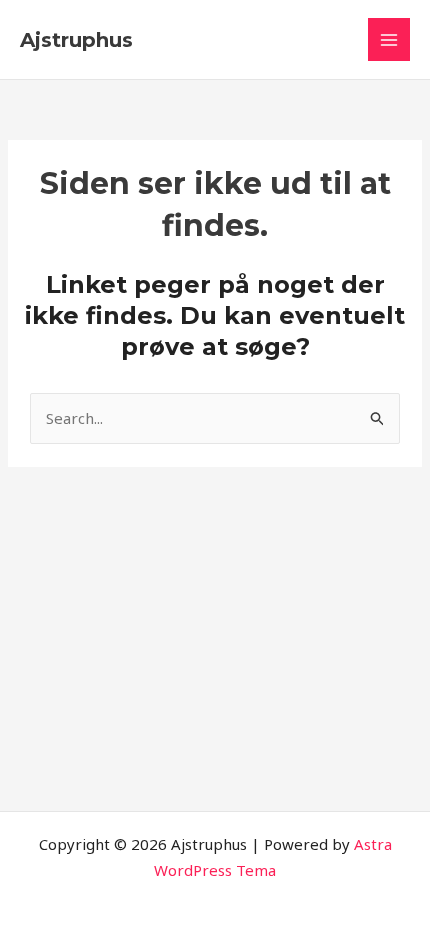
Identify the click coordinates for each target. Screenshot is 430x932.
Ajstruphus (76, 40)
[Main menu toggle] (389, 39)
